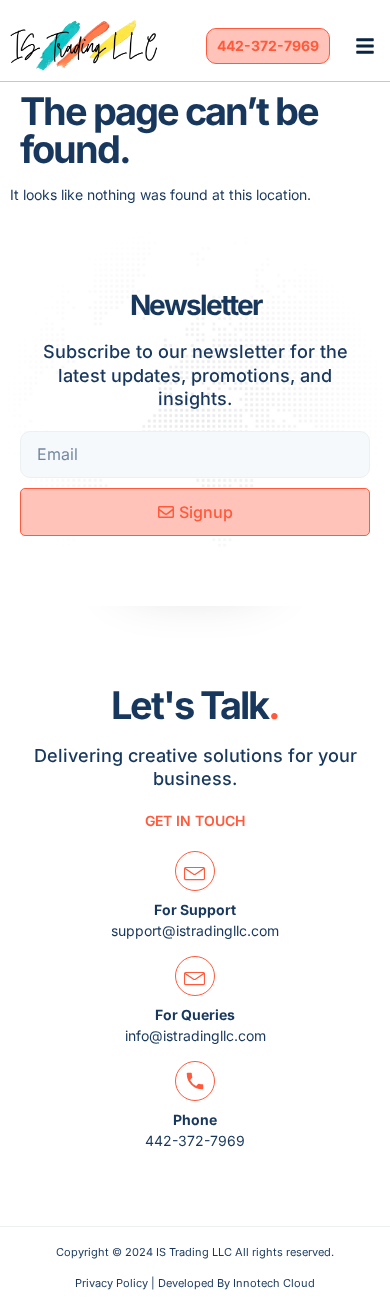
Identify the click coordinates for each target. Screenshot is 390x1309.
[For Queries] (195, 976)
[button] (365, 46)
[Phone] (195, 1081)
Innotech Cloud (274, 1283)
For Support (195, 909)
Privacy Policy (111, 1283)
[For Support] (195, 871)
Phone (195, 1119)
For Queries (195, 1014)
